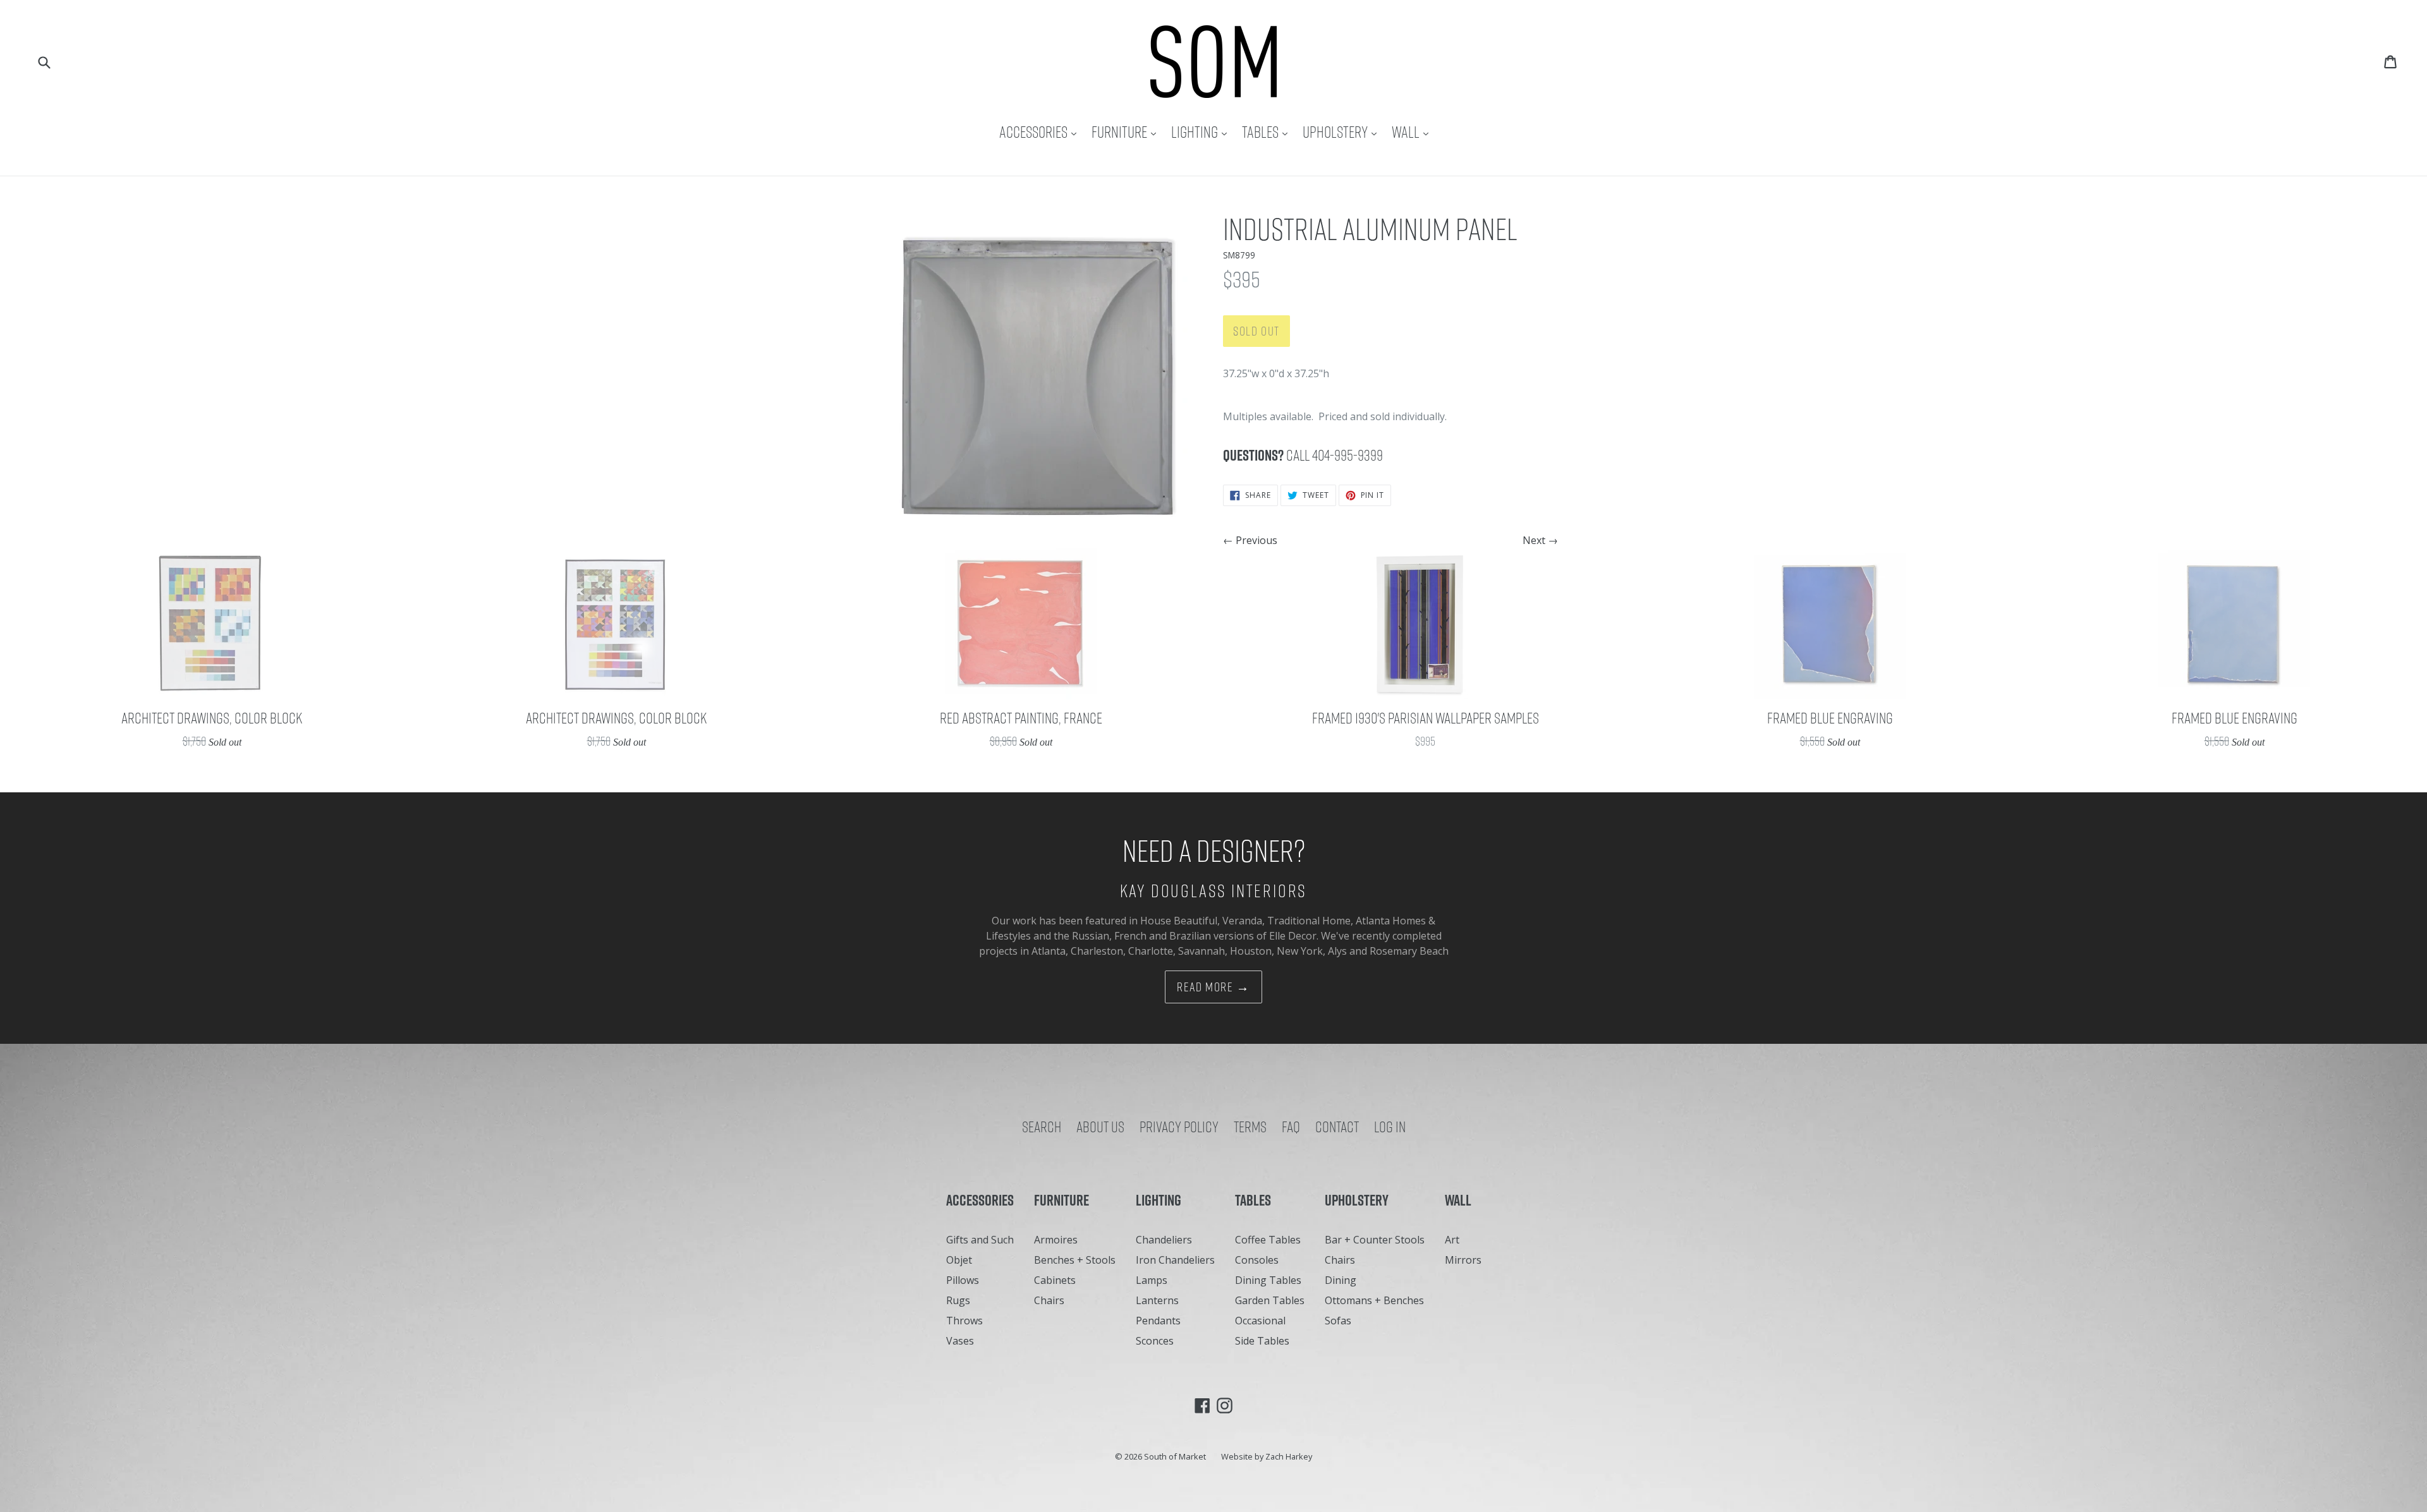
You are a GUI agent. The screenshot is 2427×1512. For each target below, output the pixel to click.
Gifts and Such (980, 1240)
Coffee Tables (1268, 1240)
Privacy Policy (1179, 1127)
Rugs (958, 1300)
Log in (1390, 1127)
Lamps (1152, 1280)
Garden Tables (1270, 1300)
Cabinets (1055, 1280)
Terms (1250, 1127)
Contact (1337, 1127)
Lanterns (1157, 1300)
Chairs (1049, 1300)
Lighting (1202, 132)
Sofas (1338, 1321)
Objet (959, 1260)
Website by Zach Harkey (1267, 1456)
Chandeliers (1164, 1240)
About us (1100, 1127)
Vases (960, 1341)
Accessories (1041, 132)
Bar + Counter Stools (1375, 1240)
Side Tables (1262, 1341)
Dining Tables (1268, 1280)
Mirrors (1463, 1260)
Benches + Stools (1075, 1260)
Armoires (1056, 1240)
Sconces (1155, 1341)
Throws (964, 1321)
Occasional (1260, 1321)
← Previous (1250, 540)
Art (1452, 1240)
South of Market (1175, 1456)
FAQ (1291, 1127)
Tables (1268, 132)
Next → (1540, 540)
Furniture (1127, 132)
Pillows (963, 1280)
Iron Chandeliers (1175, 1260)
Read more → (1213, 987)
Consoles (1257, 1260)
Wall (1413, 132)
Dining (1341, 1280)
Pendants (1158, 1321)
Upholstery (1343, 132)
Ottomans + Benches (1374, 1300)
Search (1042, 1127)
